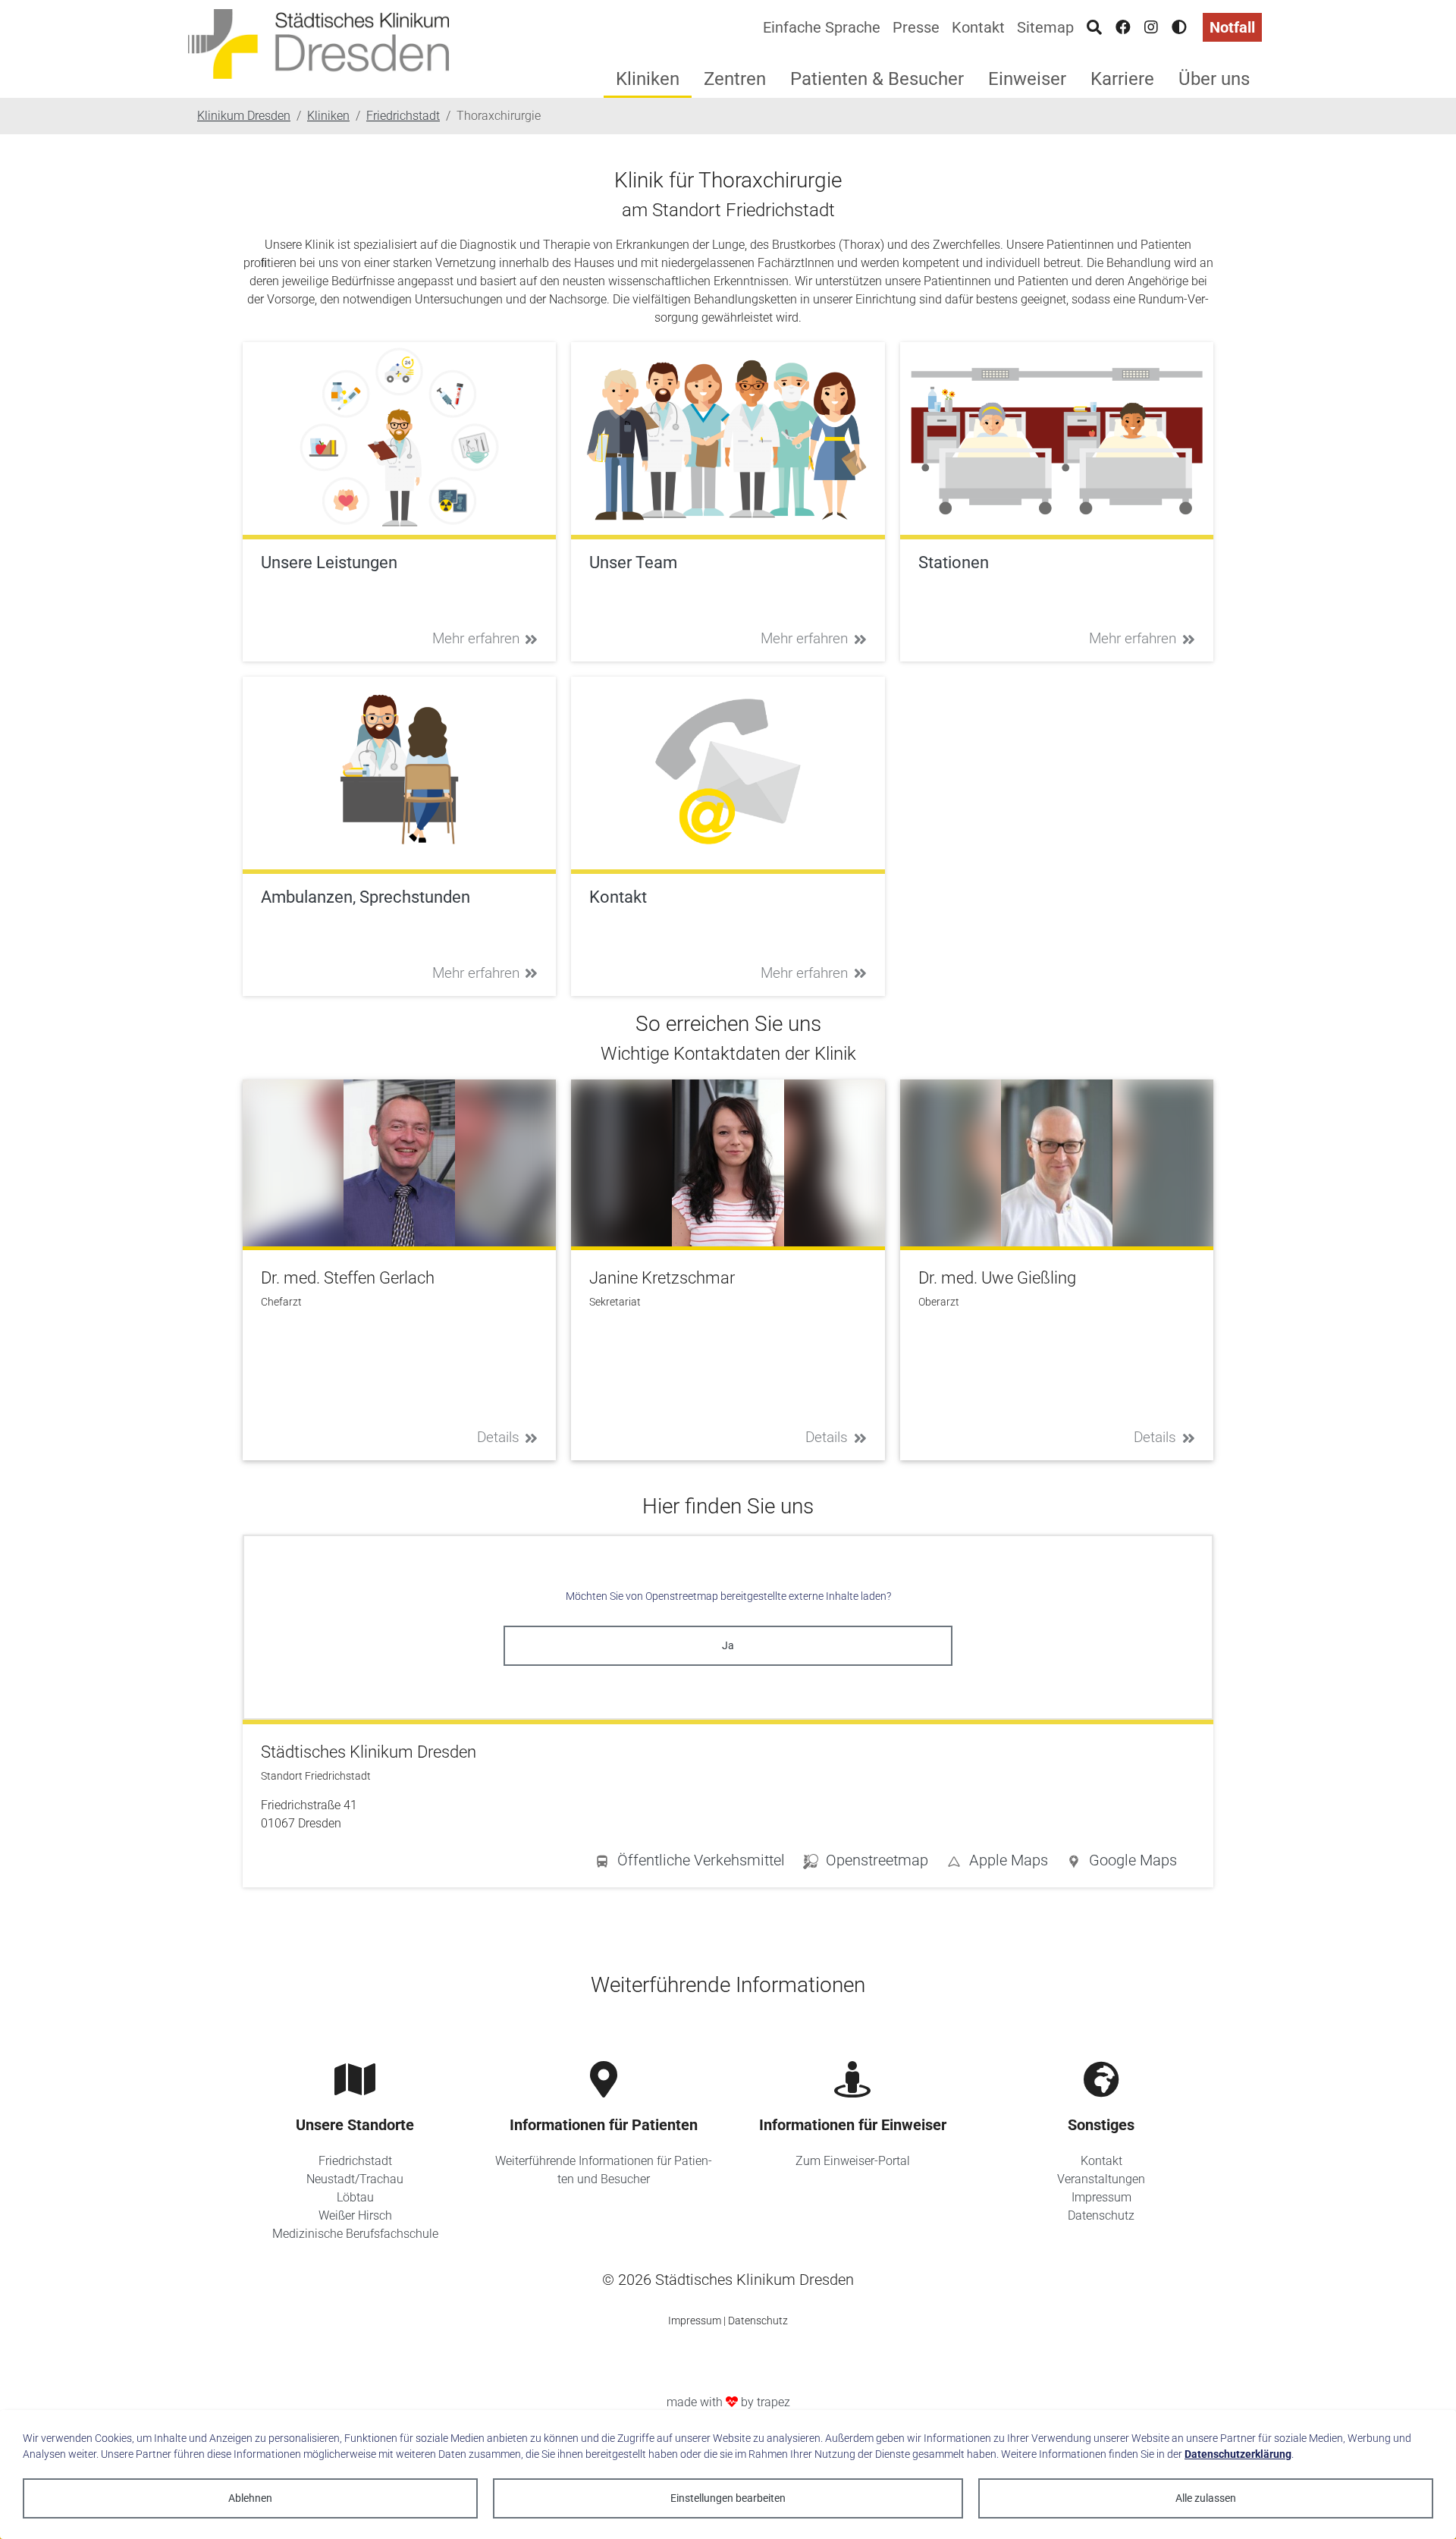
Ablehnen (250, 2498)
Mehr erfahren (476, 638)
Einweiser (1027, 79)
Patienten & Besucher (877, 79)
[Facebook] (1123, 27)
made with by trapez (728, 2402)
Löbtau (355, 2197)
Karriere (1122, 79)
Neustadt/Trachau (355, 2179)
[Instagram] (1151, 27)
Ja (728, 1645)
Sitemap (1045, 27)
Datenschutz (1101, 2215)
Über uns (1214, 79)
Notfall (1232, 27)
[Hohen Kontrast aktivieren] (1179, 27)
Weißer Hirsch (355, 2215)
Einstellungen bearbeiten (728, 2498)
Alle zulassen (1206, 2498)
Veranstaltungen (1101, 2179)
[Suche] (1094, 27)
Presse (916, 27)
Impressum (1101, 2197)
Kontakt (978, 27)
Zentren (735, 79)
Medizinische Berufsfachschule (355, 2234)
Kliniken (648, 79)
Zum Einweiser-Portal (853, 2161)
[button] (1122, 1863)
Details (498, 1437)
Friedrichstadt (355, 2161)
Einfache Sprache (822, 27)
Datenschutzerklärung (1238, 2454)
